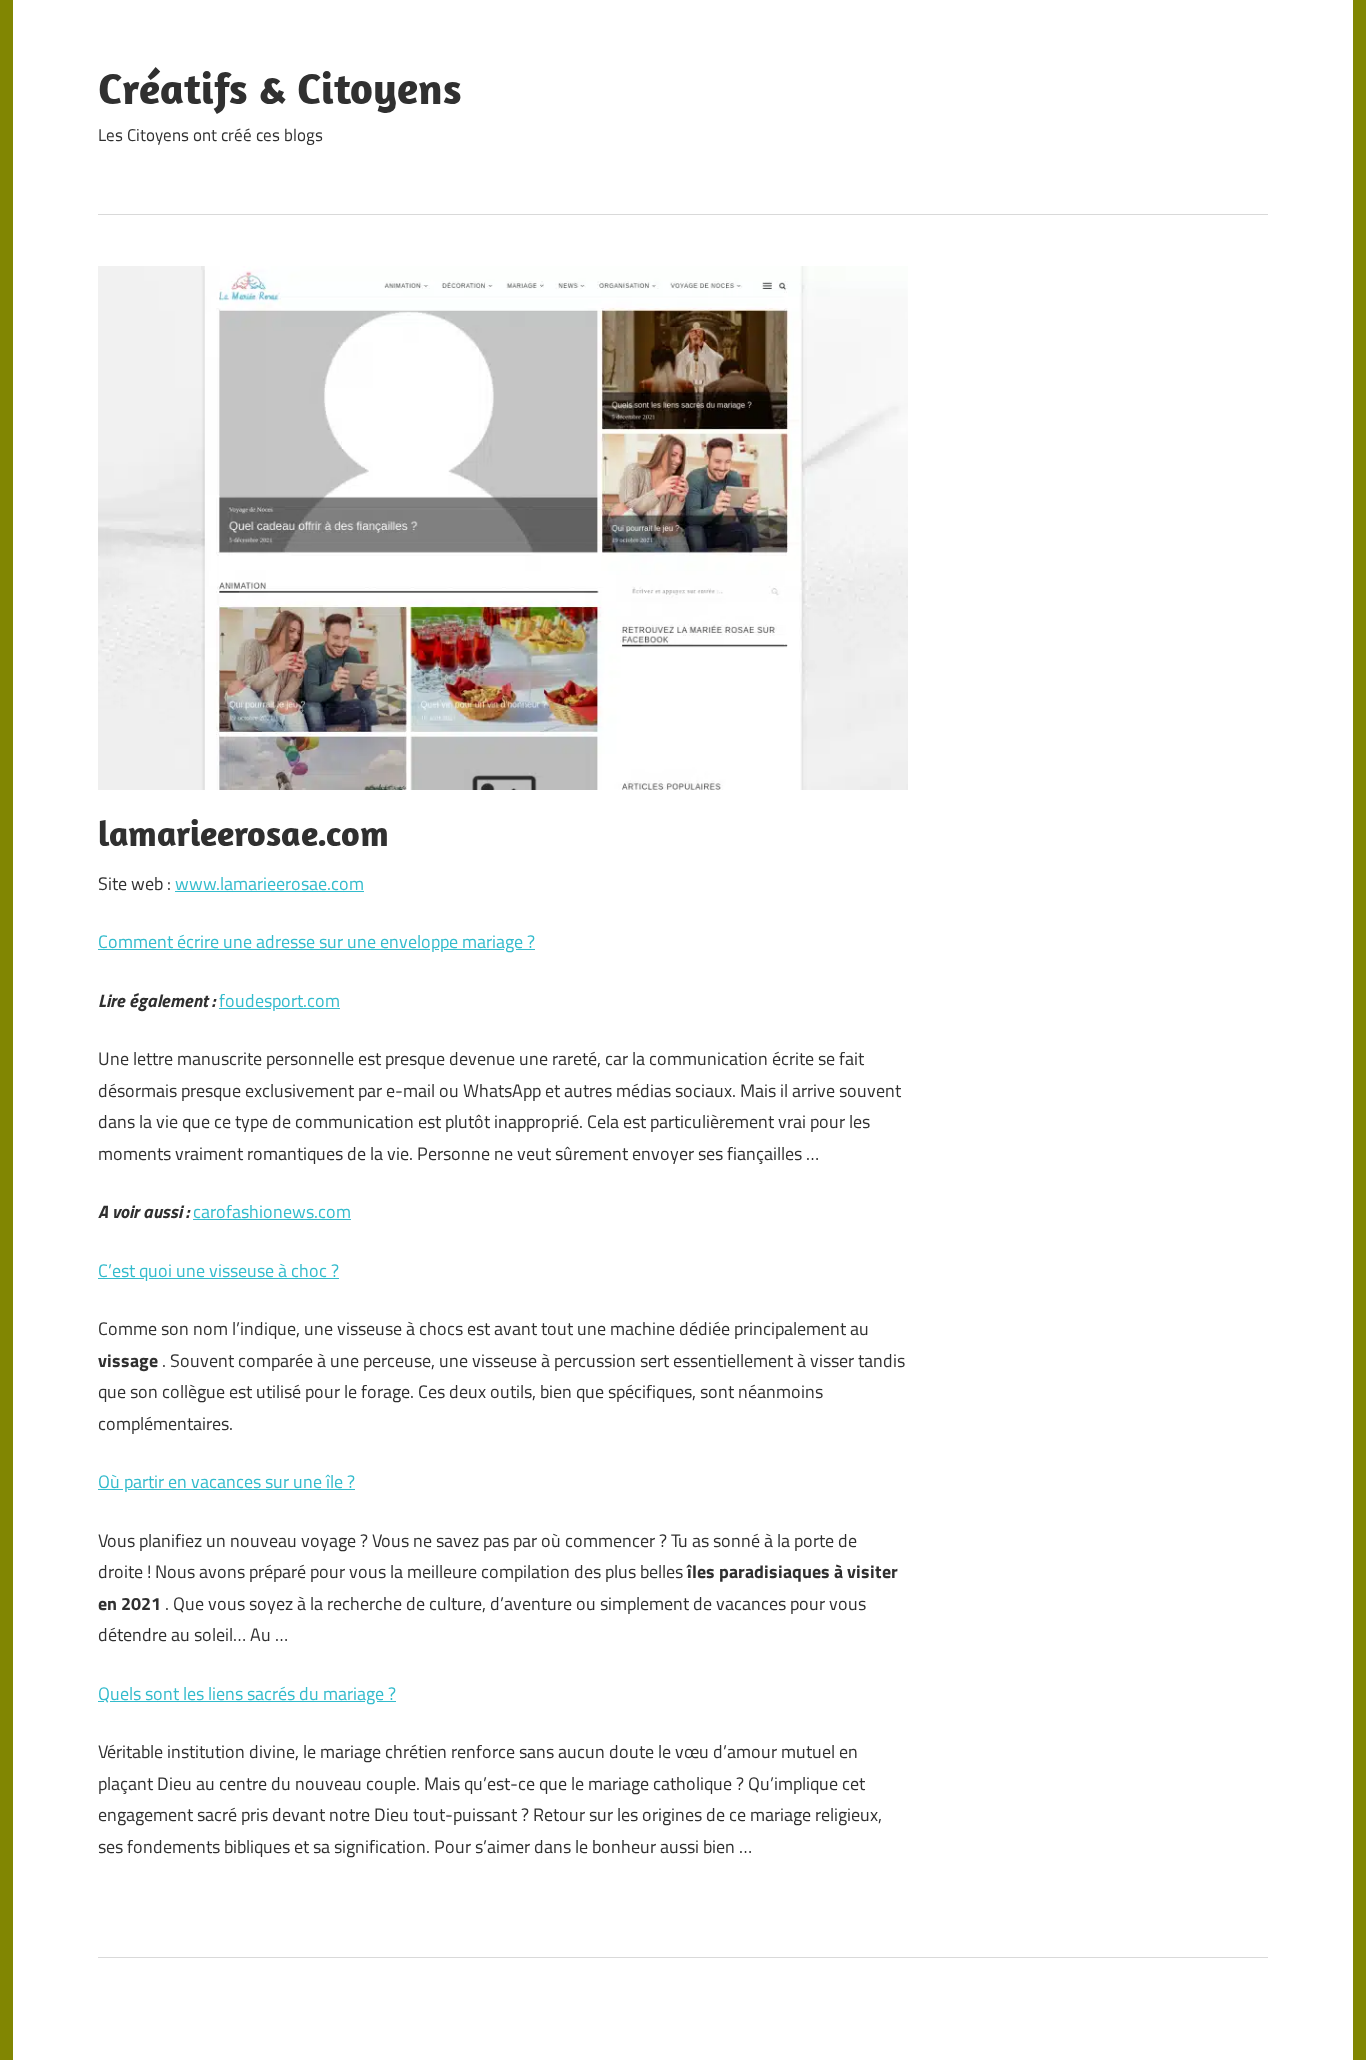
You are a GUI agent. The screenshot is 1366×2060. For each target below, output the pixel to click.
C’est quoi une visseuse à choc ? (218, 1270)
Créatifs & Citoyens (280, 88)
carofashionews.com (272, 1211)
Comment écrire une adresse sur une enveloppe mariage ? (316, 941)
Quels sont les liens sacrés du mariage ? (247, 1693)
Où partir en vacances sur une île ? (226, 1481)
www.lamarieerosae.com (269, 883)
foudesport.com (279, 1000)
